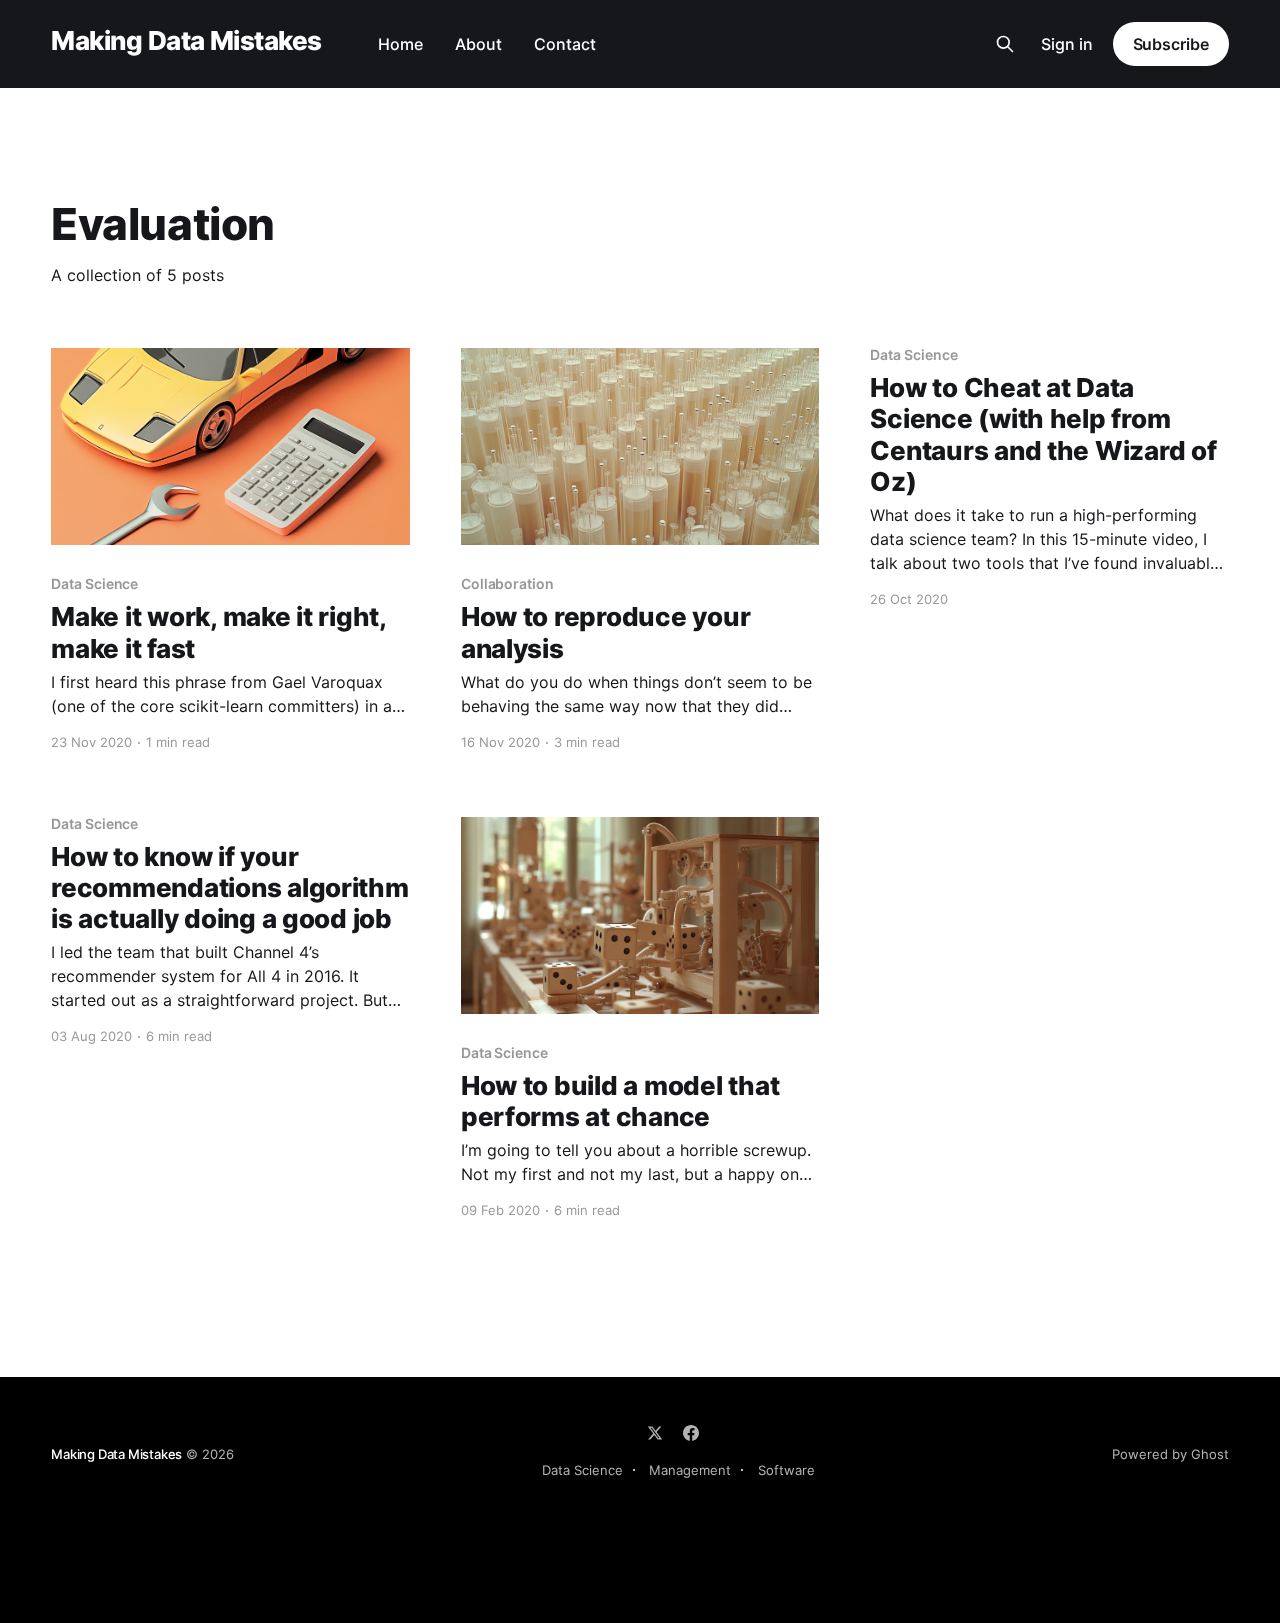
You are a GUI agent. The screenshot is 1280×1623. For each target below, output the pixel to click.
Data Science (582, 1470)
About (478, 44)
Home (400, 44)
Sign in (1067, 44)
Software (786, 1470)
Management (690, 1470)
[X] (655, 1433)
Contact (565, 44)
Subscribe (1171, 44)
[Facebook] (691, 1433)
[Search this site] (1005, 44)
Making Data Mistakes (186, 41)
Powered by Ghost (1170, 1454)
